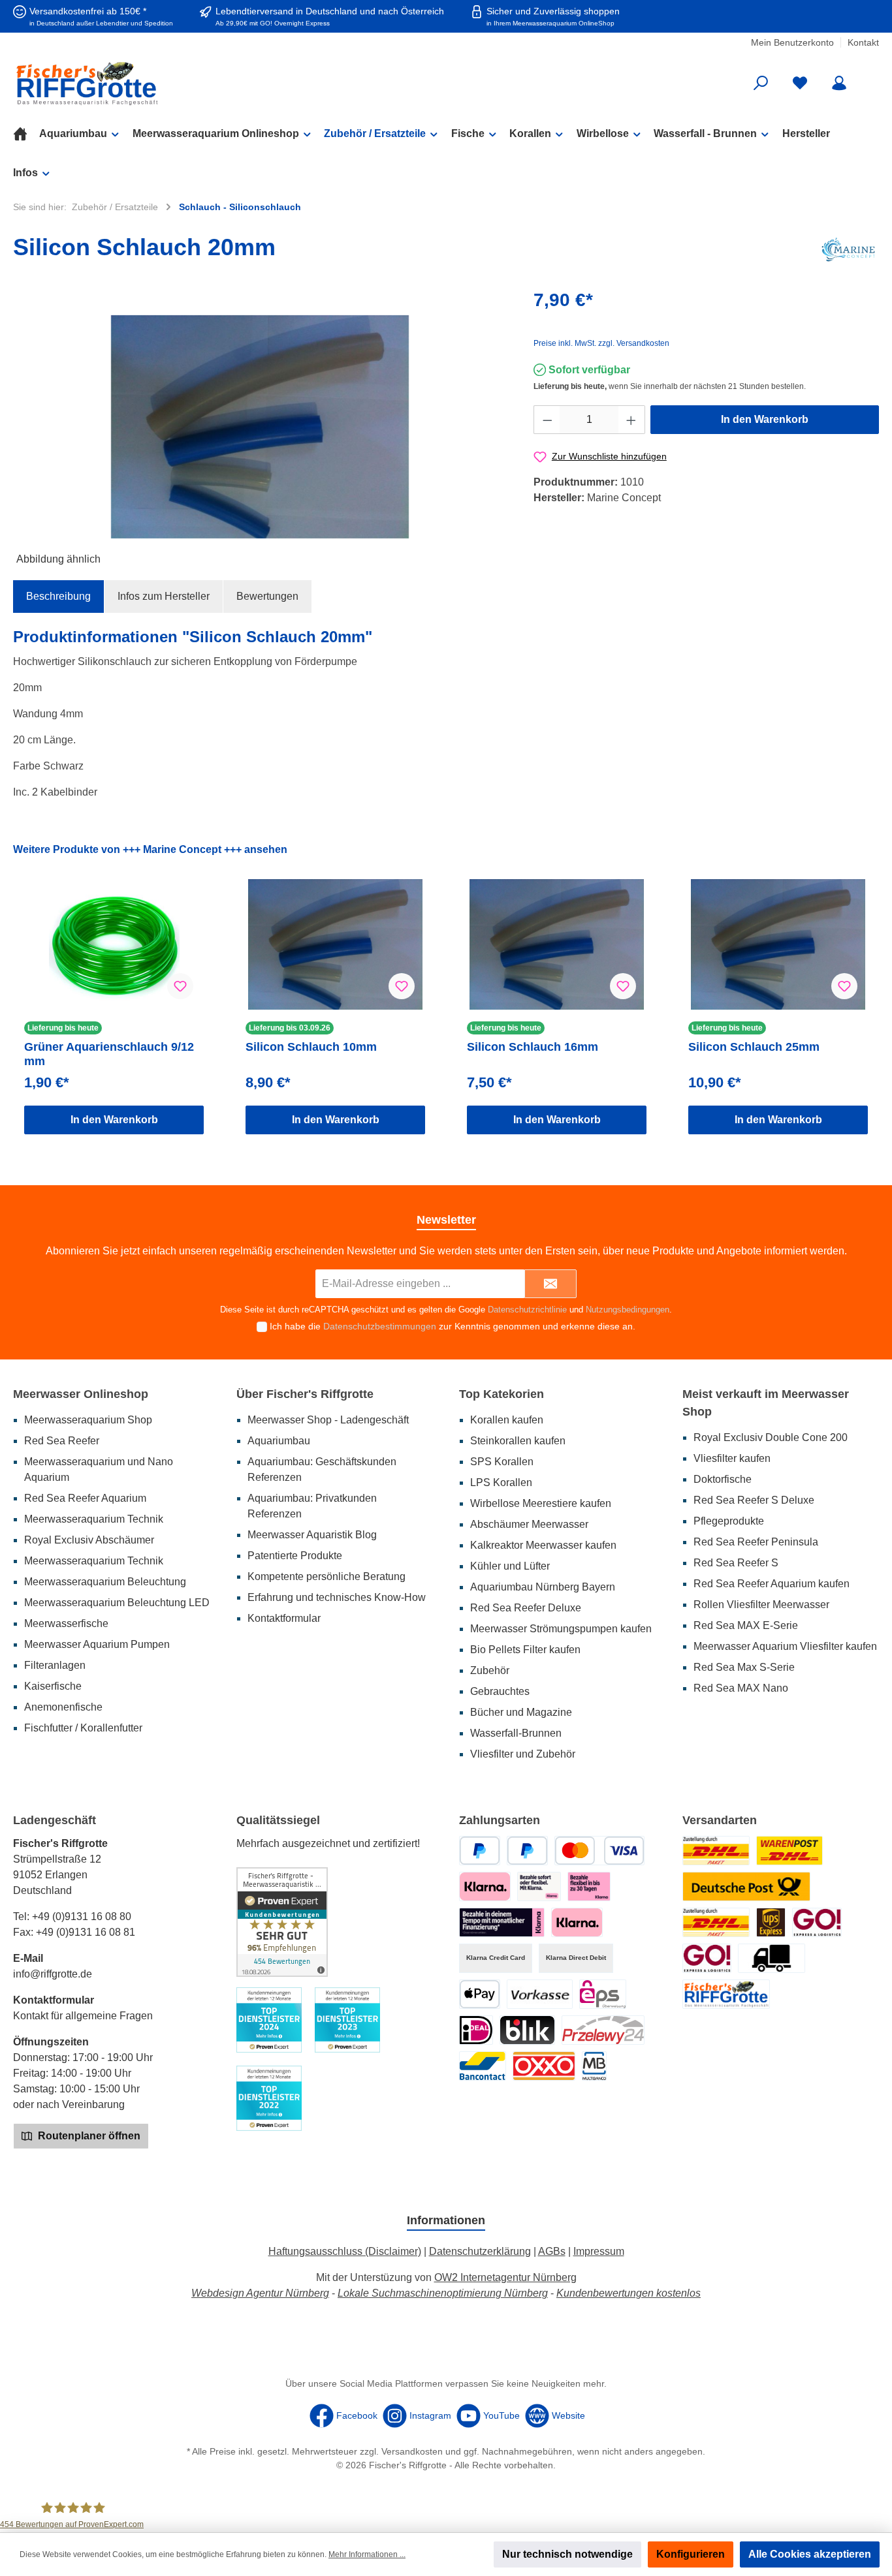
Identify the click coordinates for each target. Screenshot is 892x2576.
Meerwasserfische (66, 1623)
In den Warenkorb (765, 419)
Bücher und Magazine (521, 1712)
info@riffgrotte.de (53, 1974)
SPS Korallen (502, 1462)
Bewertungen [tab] (267, 596)
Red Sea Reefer (62, 1441)
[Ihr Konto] (839, 83)
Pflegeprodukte (729, 1521)
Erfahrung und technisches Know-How (337, 1597)
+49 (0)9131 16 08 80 (82, 1916)
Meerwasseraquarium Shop (88, 1420)
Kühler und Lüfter (510, 1566)
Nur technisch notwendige (567, 2554)
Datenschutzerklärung (480, 2251)
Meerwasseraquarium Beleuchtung (105, 1582)
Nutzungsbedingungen (628, 1310)
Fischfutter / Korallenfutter (83, 1728)
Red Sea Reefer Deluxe (526, 1608)
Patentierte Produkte (295, 1556)
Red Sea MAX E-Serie (746, 1625)
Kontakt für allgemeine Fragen (83, 2016)
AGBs (552, 2251)
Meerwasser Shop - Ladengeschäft (328, 1420)
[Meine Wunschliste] (800, 83)
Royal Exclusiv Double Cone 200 (771, 1437)
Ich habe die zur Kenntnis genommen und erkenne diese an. (453, 1326)
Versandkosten (412, 2451)
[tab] (58, 597)
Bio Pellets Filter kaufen (525, 1650)
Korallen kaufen (507, 1420)
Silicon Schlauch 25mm (754, 1047)
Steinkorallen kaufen (518, 1441)
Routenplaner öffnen (88, 2136)
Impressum (599, 2251)
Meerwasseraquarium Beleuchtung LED (117, 1603)
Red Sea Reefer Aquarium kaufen (772, 1584)
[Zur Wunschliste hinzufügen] (180, 986)
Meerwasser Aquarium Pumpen (97, 1644)
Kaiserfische (53, 1686)
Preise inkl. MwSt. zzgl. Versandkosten (601, 343)
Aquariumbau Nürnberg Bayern (543, 1587)
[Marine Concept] (848, 250)
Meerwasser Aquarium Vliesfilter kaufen (785, 1646)
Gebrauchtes (500, 1691)
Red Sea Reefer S (736, 1563)
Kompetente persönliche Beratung (327, 1576)
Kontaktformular (284, 1618)
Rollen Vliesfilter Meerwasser (761, 1605)
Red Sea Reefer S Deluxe (754, 1500)
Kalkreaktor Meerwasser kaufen (543, 1545)
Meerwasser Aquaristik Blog (312, 1535)
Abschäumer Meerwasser (529, 1524)
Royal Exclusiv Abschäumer (89, 1540)
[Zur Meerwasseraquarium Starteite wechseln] (153, 83)
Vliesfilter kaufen (732, 1458)
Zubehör (490, 1670)
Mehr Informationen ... (367, 2554)
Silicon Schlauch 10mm (311, 1047)
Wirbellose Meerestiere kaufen (541, 1503)
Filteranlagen (55, 1665)
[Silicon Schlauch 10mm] (335, 944)
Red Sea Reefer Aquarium (85, 1498)
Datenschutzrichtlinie (527, 1310)
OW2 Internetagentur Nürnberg (505, 2277)
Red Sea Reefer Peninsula (756, 1542)
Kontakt (863, 42)
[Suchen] (761, 83)
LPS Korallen (501, 1482)
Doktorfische (723, 1479)
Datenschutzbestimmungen (380, 1326)
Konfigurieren (691, 2554)
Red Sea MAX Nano (741, 1688)
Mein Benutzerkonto (792, 42)
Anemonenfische (63, 1707)
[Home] (26, 134)
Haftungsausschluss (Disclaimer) (345, 2251)
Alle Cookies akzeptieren (810, 2554)
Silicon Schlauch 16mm (533, 1047)
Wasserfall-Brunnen (516, 1733)
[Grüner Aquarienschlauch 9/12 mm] (114, 944)
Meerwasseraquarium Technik (94, 1519)
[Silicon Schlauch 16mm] (557, 944)
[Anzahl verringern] (547, 420)
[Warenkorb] (870, 78)
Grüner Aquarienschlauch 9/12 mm (109, 1054)
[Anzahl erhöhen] (631, 420)
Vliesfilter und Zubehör (523, 1754)
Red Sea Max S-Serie (744, 1667)
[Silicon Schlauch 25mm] (778, 944)
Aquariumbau (279, 1441)
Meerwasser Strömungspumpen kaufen (561, 1629)
